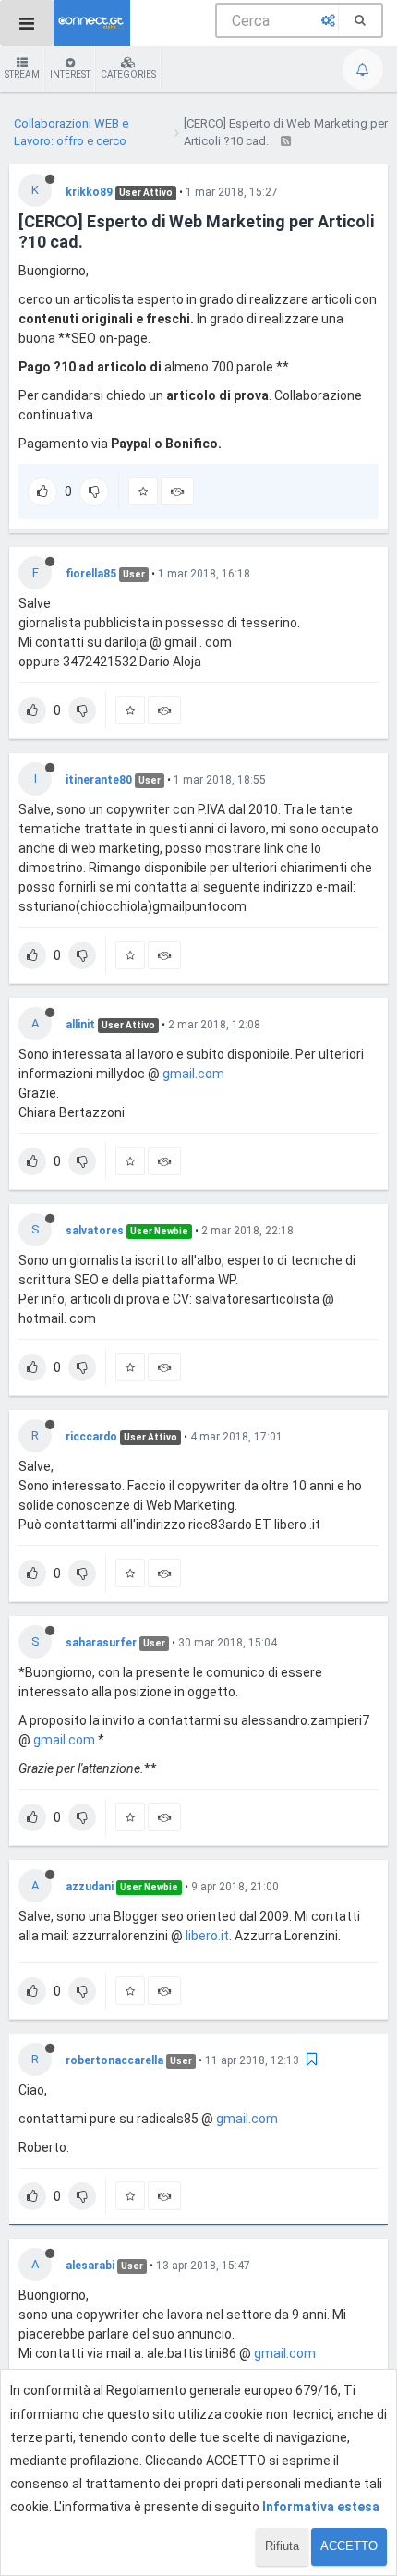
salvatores (95, 1231)
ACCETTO (349, 2546)
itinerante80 (99, 780)
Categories (128, 74)
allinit (80, 1025)
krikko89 (89, 192)
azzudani (90, 1887)
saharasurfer (101, 1643)
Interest (70, 74)
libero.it (207, 1936)
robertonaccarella (114, 2060)
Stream (22, 74)
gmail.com (193, 1074)
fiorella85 (91, 574)
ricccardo (91, 1437)
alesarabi (90, 2266)
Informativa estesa (321, 2507)
